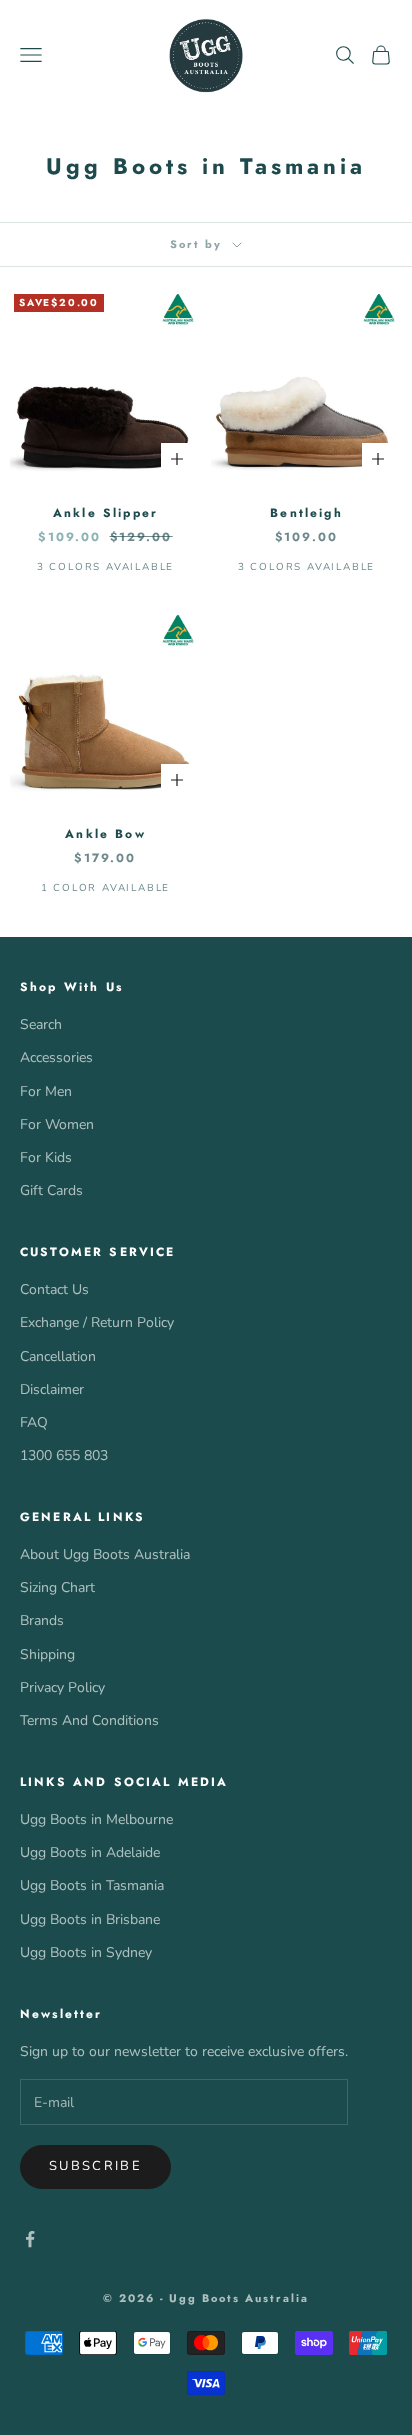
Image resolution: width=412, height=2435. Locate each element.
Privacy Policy (62, 1687)
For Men (46, 1091)
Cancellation (58, 1356)
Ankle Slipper (105, 513)
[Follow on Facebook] (30, 2239)
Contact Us (54, 1289)
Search (41, 1024)
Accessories (56, 1057)
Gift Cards (51, 1190)
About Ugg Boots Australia (105, 1554)
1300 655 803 (64, 1455)
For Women (57, 1124)
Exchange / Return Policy (97, 1322)
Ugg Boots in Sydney (86, 1952)
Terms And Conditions (89, 1720)
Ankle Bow (105, 834)
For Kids (46, 1157)
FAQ (34, 1422)
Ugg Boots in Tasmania (92, 1885)
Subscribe (95, 2166)
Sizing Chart (57, 1587)
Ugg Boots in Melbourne (96, 1819)
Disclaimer (52, 1389)
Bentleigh (306, 513)
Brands (42, 1620)
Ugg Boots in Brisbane (90, 1919)
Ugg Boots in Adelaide (90, 1852)
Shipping (47, 1654)
